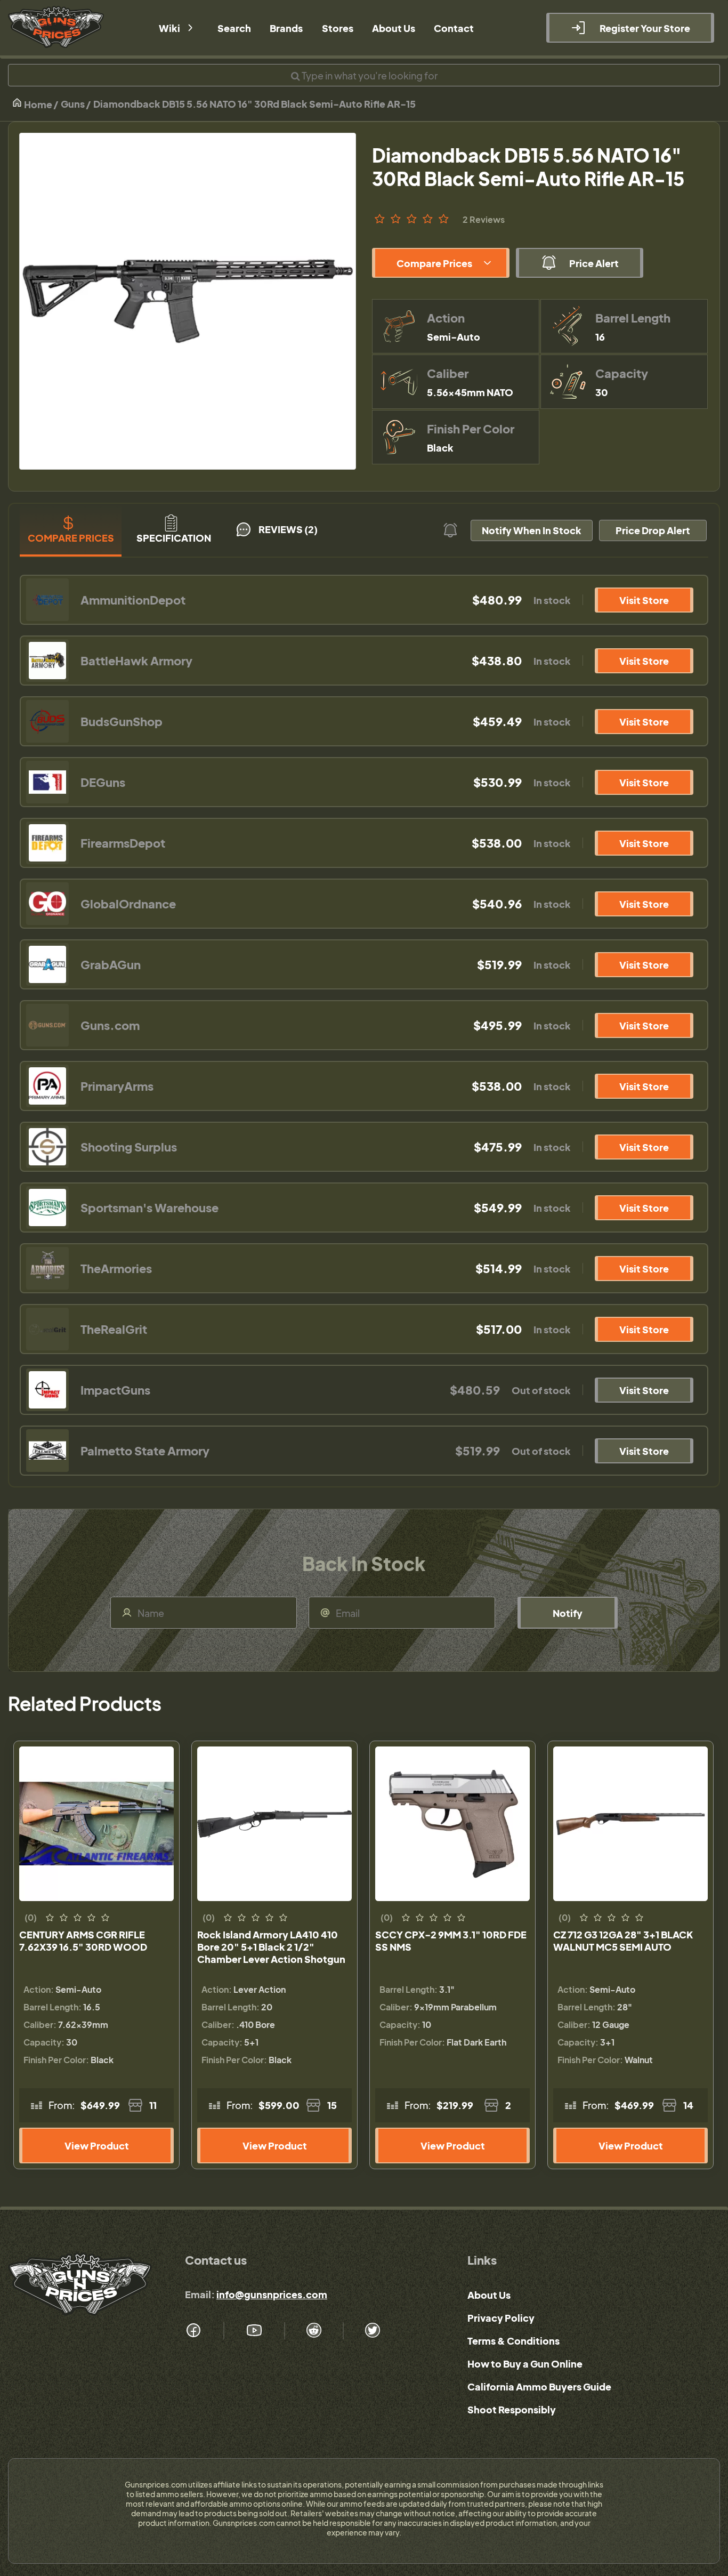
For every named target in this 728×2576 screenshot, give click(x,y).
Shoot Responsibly (512, 2409)
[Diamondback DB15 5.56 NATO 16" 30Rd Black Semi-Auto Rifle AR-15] (188, 301)
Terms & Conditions (513, 2341)
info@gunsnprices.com (272, 2294)
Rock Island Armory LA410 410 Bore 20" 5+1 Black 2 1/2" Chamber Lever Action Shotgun (271, 1947)
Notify (568, 1613)
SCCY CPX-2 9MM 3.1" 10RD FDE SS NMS (451, 1941)
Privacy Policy (501, 2318)
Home (37, 104)
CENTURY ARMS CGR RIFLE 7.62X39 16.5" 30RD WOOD (83, 1941)
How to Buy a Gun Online (525, 2364)
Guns (73, 104)
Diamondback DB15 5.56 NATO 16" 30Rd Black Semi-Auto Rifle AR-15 (254, 104)
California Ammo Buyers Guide (539, 2386)
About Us (489, 2295)
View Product (97, 2146)
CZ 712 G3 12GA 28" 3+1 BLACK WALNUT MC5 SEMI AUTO (623, 1941)
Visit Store (644, 600)
